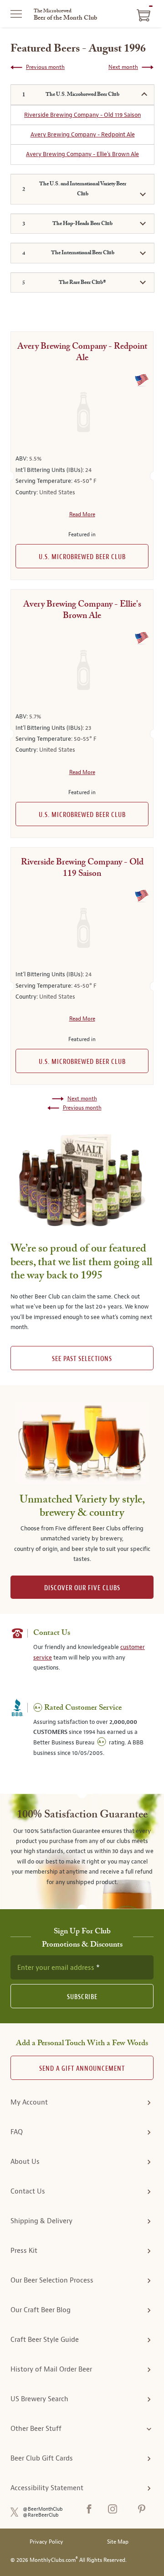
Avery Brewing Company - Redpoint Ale (83, 134)
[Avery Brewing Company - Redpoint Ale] (82, 413)
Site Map (118, 2542)
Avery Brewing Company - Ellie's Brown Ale (82, 154)
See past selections (82, 1359)
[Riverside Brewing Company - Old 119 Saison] (82, 929)
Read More (82, 514)
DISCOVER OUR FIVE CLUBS (82, 1588)
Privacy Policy (46, 2542)
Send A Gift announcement (82, 2069)
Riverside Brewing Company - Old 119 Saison (82, 115)
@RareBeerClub (41, 2515)
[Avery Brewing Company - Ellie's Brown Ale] (82, 671)
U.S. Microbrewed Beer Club (82, 557)
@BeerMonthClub (43, 2509)
